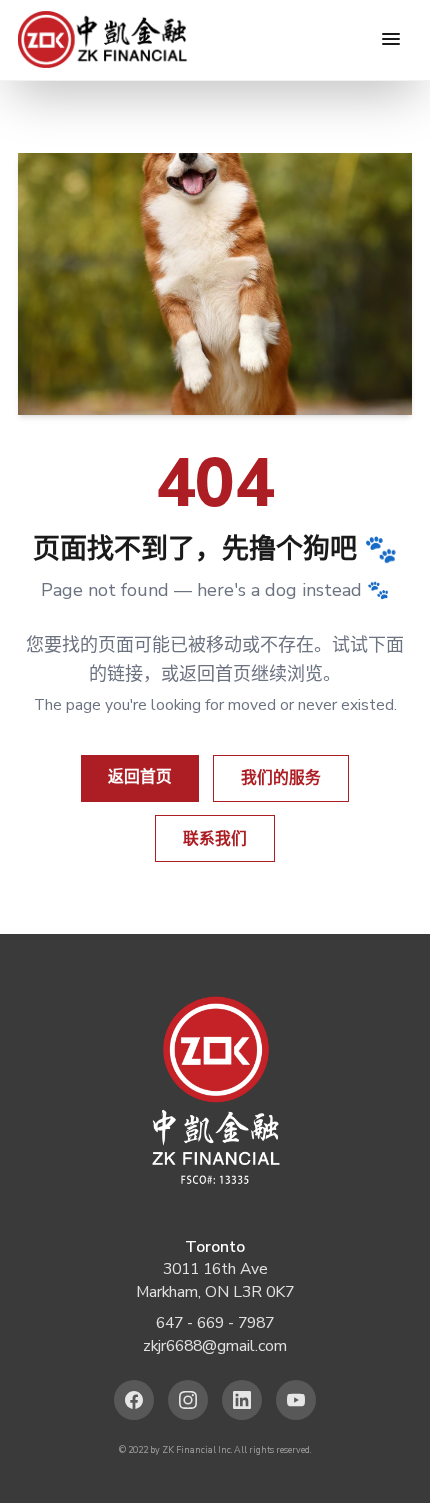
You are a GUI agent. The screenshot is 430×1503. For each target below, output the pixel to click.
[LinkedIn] (242, 1400)
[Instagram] (188, 1400)
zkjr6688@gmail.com (215, 1346)
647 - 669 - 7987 (215, 1323)
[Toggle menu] (391, 39)
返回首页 (140, 777)
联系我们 (215, 839)
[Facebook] (134, 1400)
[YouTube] (296, 1400)
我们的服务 (281, 778)
